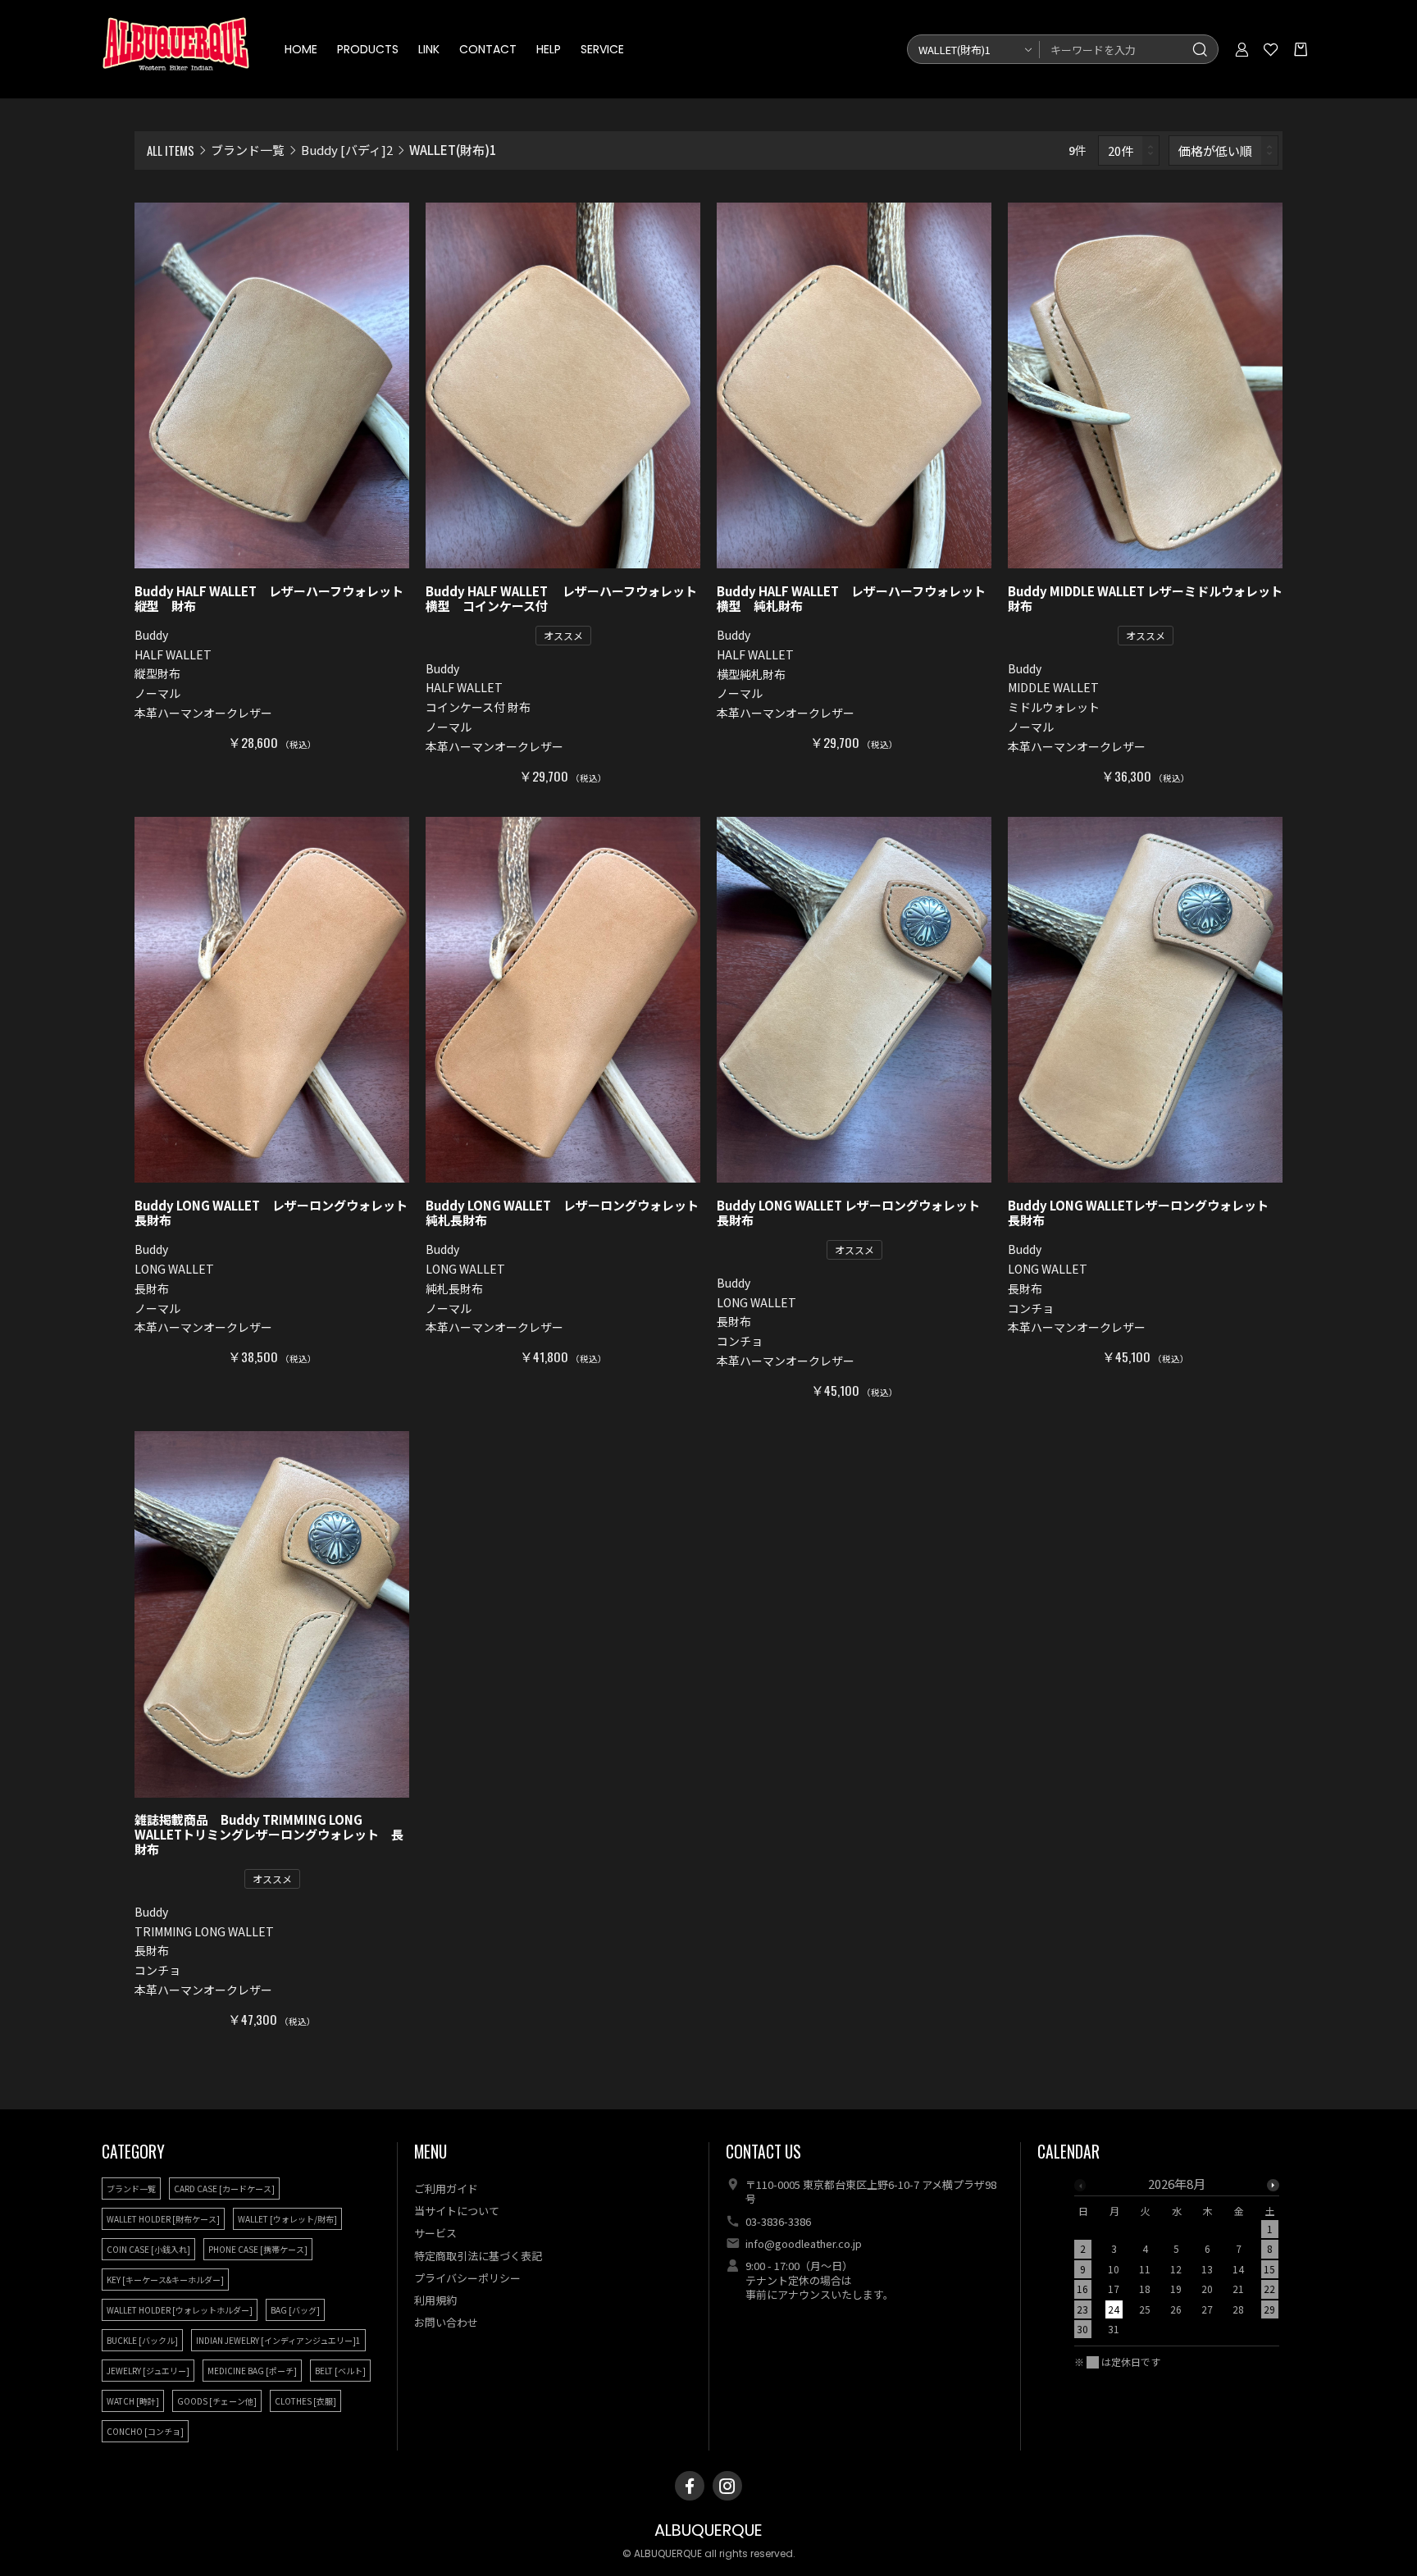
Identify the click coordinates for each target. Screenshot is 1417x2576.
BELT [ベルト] (340, 2371)
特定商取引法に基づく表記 (478, 2256)
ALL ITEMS (171, 150)
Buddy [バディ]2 (347, 150)
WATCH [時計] (133, 2401)
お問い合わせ (446, 2322)
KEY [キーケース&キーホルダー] (165, 2280)
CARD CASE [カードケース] (224, 2188)
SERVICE (602, 49)
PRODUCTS (368, 49)
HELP (549, 49)
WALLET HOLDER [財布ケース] (163, 2219)
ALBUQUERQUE (708, 2530)
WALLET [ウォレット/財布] (287, 2219)
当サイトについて (457, 2211)
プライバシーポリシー (467, 2278)
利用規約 (435, 2300)
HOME (301, 49)
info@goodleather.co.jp (804, 2243)
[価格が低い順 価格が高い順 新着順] (1224, 150)
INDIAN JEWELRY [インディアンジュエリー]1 (278, 2340)
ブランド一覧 (248, 150)
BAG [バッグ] (295, 2310)
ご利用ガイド (446, 2188)
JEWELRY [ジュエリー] (148, 2371)
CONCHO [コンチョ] (145, 2431)
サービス (435, 2233)
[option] (1177, 2261)
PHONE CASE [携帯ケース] (258, 2249)
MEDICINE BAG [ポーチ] (252, 2371)
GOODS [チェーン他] (217, 2401)
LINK (429, 49)
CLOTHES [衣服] (305, 2401)
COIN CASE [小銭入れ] (148, 2249)
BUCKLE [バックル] (142, 2340)
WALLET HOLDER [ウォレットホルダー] (180, 2310)
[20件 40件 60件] (1129, 150)
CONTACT (488, 49)
